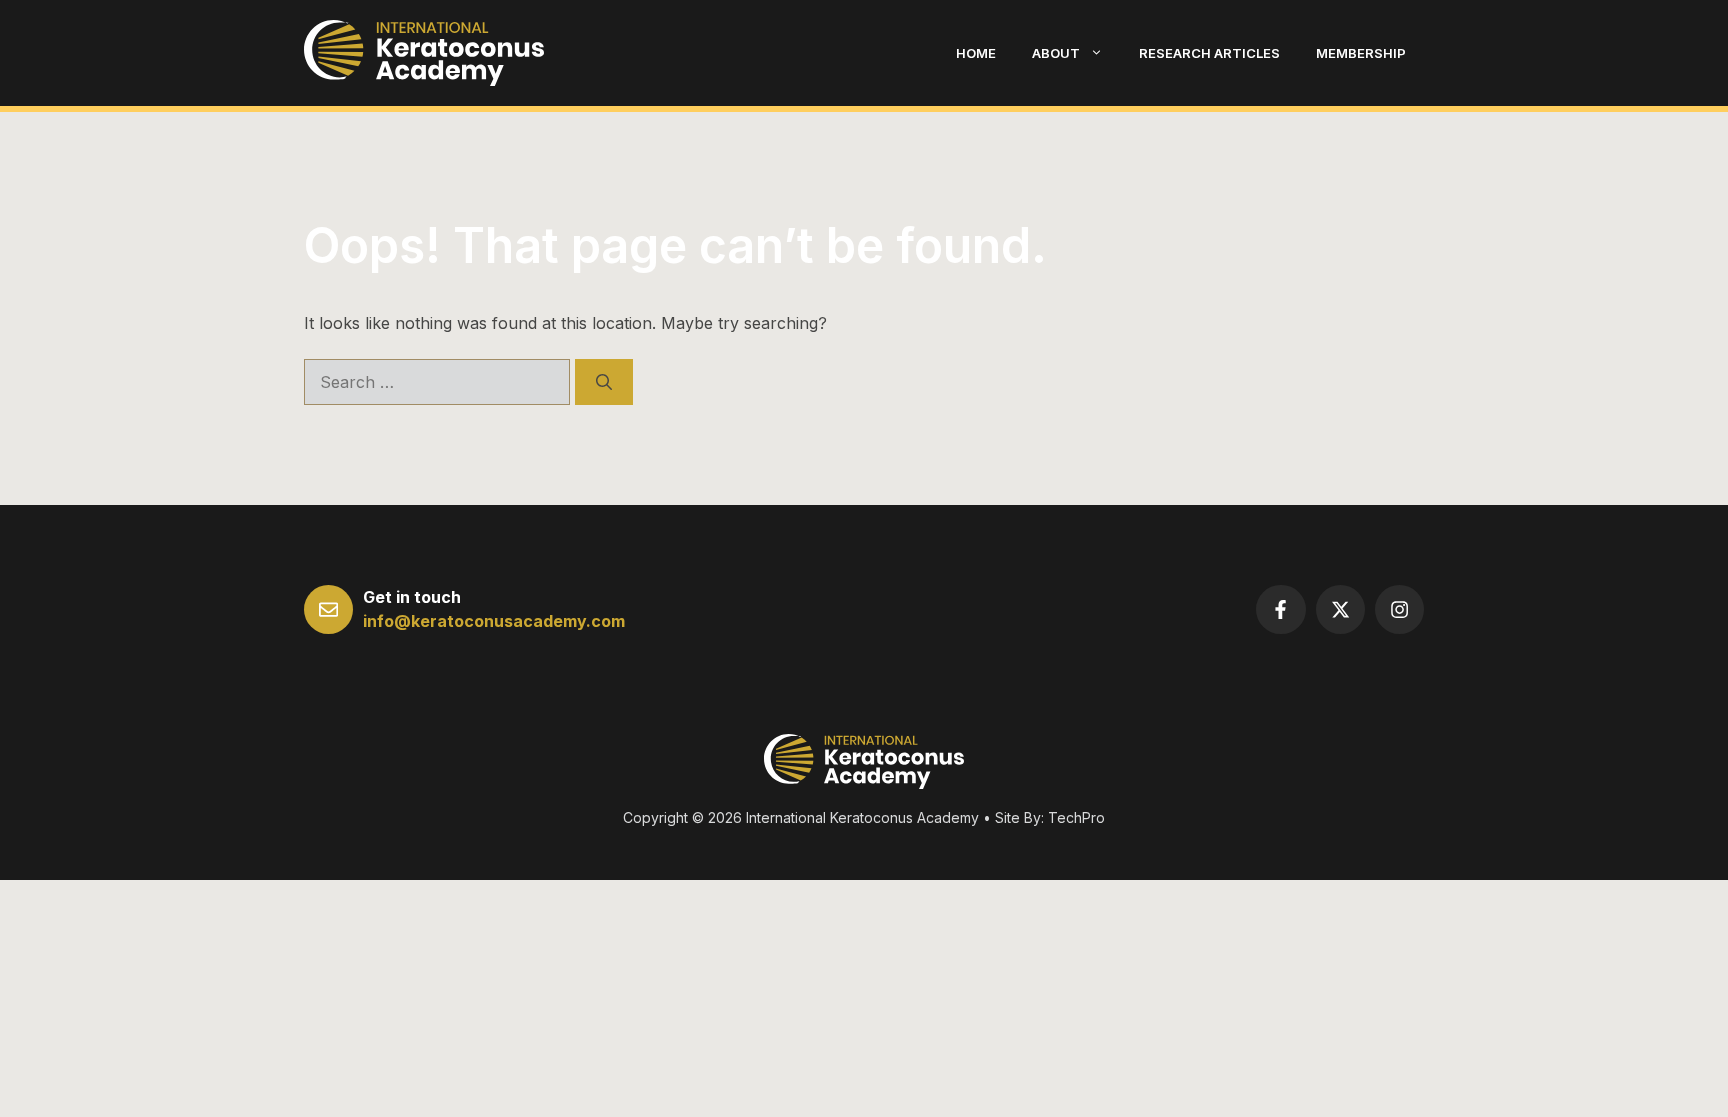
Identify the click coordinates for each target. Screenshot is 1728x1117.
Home (976, 53)
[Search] (604, 382)
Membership (1361, 53)
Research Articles (1209, 53)
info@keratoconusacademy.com (494, 621)
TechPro (1076, 817)
